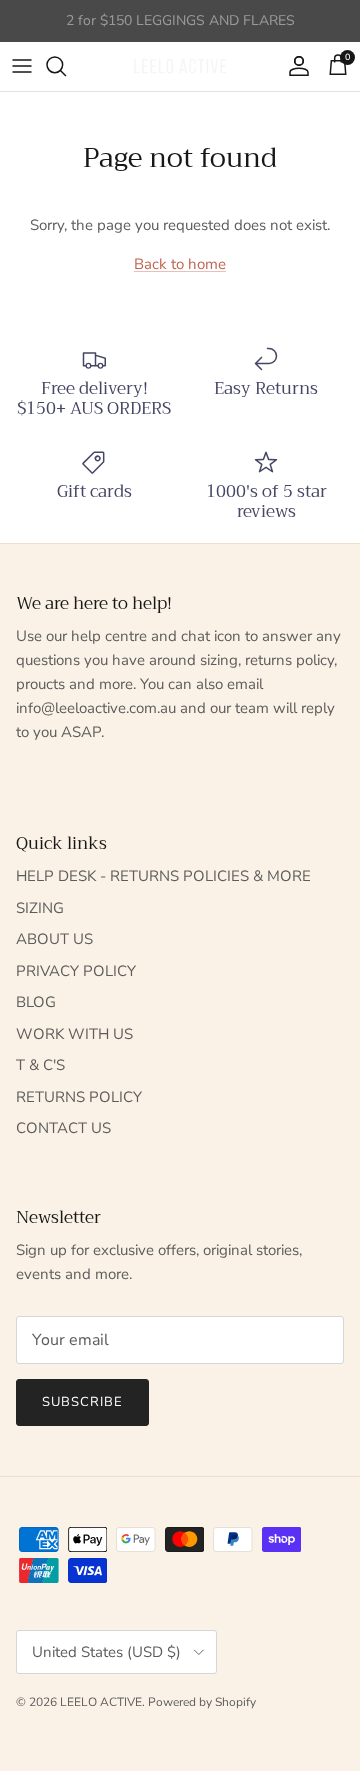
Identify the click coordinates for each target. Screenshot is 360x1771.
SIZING (40, 908)
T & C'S (40, 1065)
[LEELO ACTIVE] (180, 66)
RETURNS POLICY (79, 1097)
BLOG (36, 1002)
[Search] (66, 66)
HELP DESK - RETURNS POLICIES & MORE (163, 876)
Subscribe (82, 1402)
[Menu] (22, 66)
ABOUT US (54, 939)
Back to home (180, 264)
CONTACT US (63, 1128)
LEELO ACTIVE (101, 1702)
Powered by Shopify (202, 1702)
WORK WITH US (74, 1034)
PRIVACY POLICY (76, 971)
